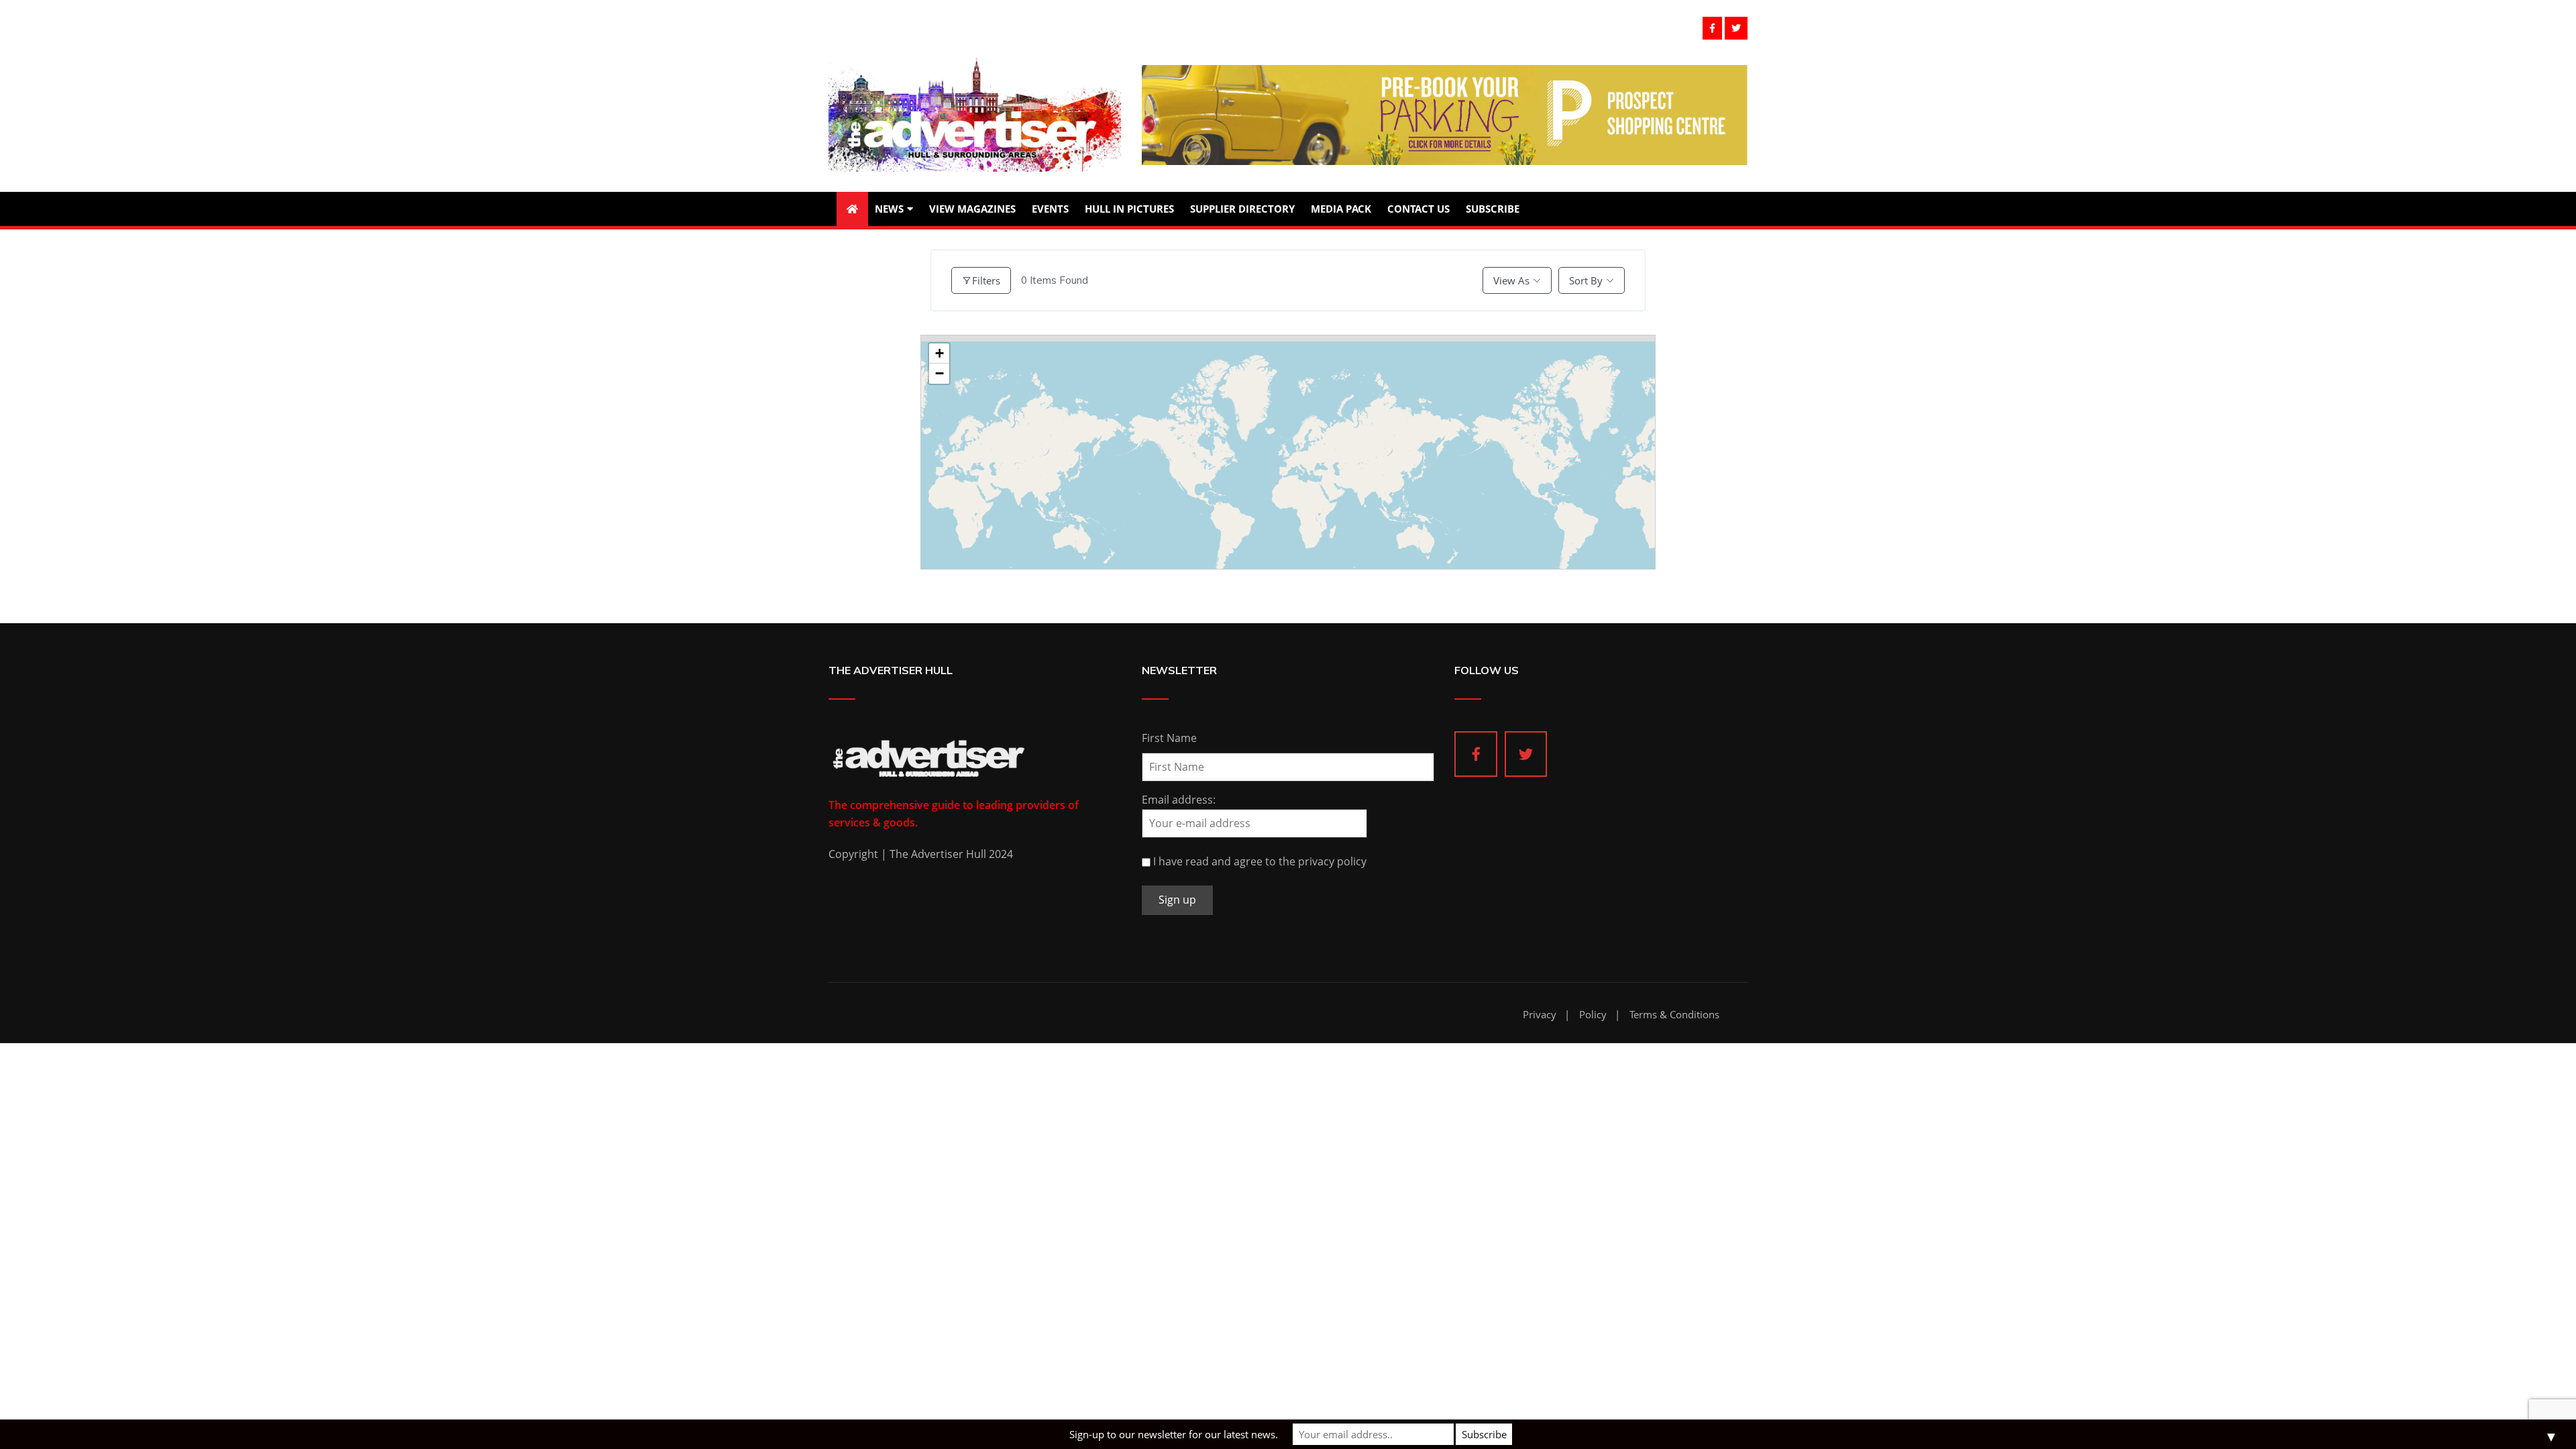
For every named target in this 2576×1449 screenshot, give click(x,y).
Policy (1593, 1015)
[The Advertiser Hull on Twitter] (1526, 754)
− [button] (940, 373)
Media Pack (1341, 209)
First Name (1169, 738)
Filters (986, 280)
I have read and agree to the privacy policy (1260, 861)
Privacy (1540, 1015)
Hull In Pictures (1129, 209)
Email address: (1179, 800)
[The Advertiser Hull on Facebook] (1476, 754)
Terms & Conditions (1674, 1015)
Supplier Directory (1242, 209)
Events (1050, 209)
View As (1511, 280)
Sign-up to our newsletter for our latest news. (1174, 1434)
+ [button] (940, 353)
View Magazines (972, 209)
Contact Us (1418, 209)
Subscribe (1493, 209)
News (889, 209)
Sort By (1586, 280)
